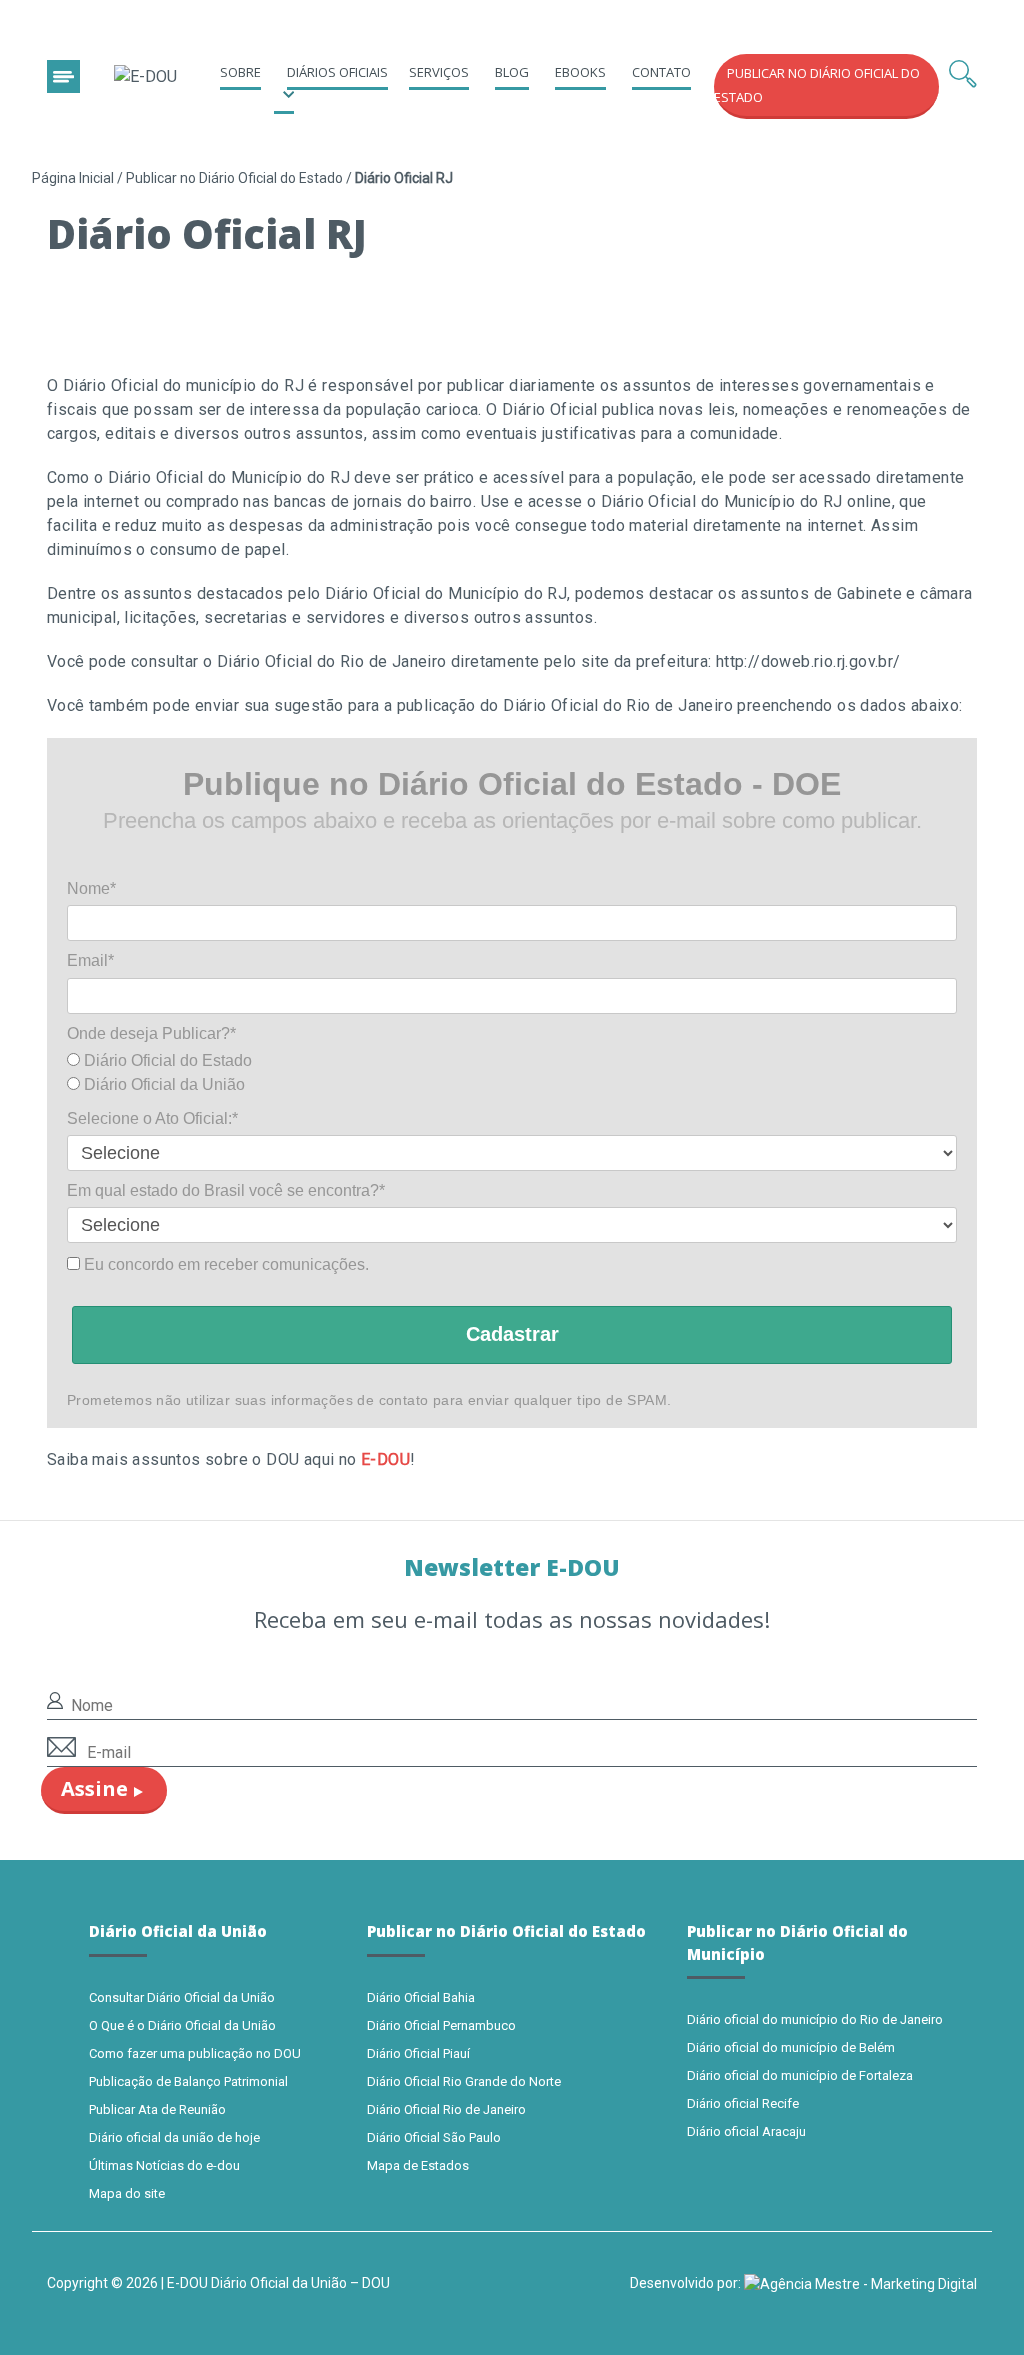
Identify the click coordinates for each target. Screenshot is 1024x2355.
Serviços (439, 72)
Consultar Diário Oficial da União (182, 1997)
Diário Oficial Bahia (421, 1997)
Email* (90, 960)
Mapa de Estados (418, 2165)
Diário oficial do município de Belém (791, 2047)
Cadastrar (512, 1334)
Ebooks (580, 72)
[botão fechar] (63, 76)
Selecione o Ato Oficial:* (152, 1118)
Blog (512, 72)
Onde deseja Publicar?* (151, 1033)
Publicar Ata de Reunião (157, 2109)
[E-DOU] (145, 77)
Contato (661, 72)
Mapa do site (127, 2193)
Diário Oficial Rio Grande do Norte (464, 2081)
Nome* (91, 888)
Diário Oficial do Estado (166, 1060)
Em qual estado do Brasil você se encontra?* (226, 1190)
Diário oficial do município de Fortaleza (800, 2075)
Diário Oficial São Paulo (434, 2137)
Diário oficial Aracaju (746, 2131)
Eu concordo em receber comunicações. (224, 1264)
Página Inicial (73, 178)
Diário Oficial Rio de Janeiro (446, 2109)
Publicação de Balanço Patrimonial (188, 2081)
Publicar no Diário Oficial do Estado (234, 178)
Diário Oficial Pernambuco (441, 2025)
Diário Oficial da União (162, 1084)
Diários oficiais (337, 72)
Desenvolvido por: (687, 2283)
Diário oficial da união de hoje (174, 2137)
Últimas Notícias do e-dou (164, 2165)
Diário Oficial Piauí (418, 2053)
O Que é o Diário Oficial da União (182, 2025)
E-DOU (385, 1459)
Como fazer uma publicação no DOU (195, 2053)
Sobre (240, 72)
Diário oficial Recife (743, 2103)
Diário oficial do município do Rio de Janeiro (815, 2019)
